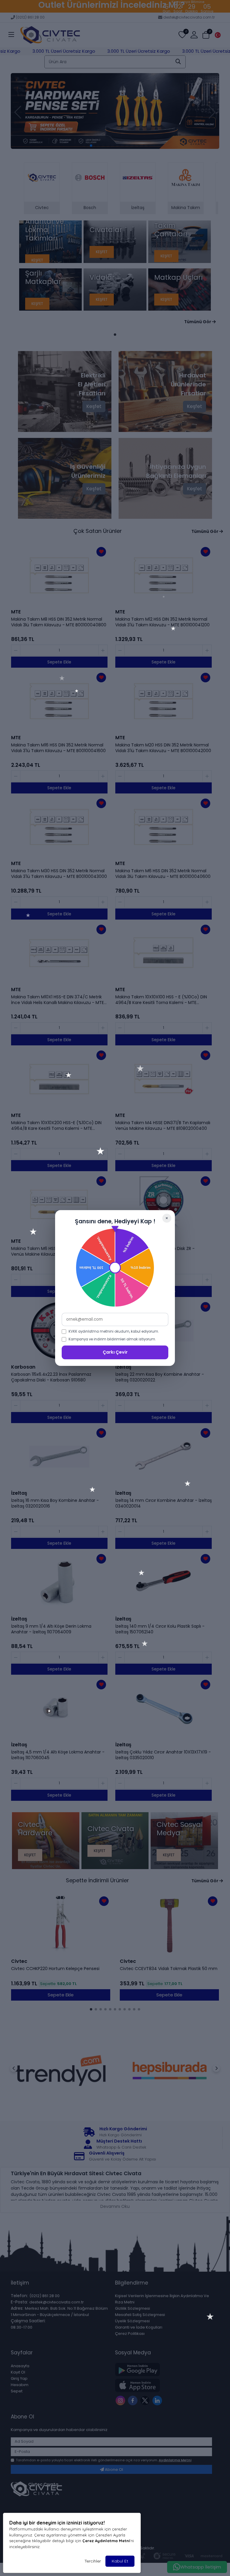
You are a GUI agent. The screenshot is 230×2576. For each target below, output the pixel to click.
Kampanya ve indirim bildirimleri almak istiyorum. (112, 1339)
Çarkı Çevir (115, 1352)
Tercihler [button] (93, 2561)
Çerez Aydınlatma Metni (106, 2541)
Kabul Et (120, 2561)
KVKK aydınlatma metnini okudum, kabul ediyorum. (114, 1331)
